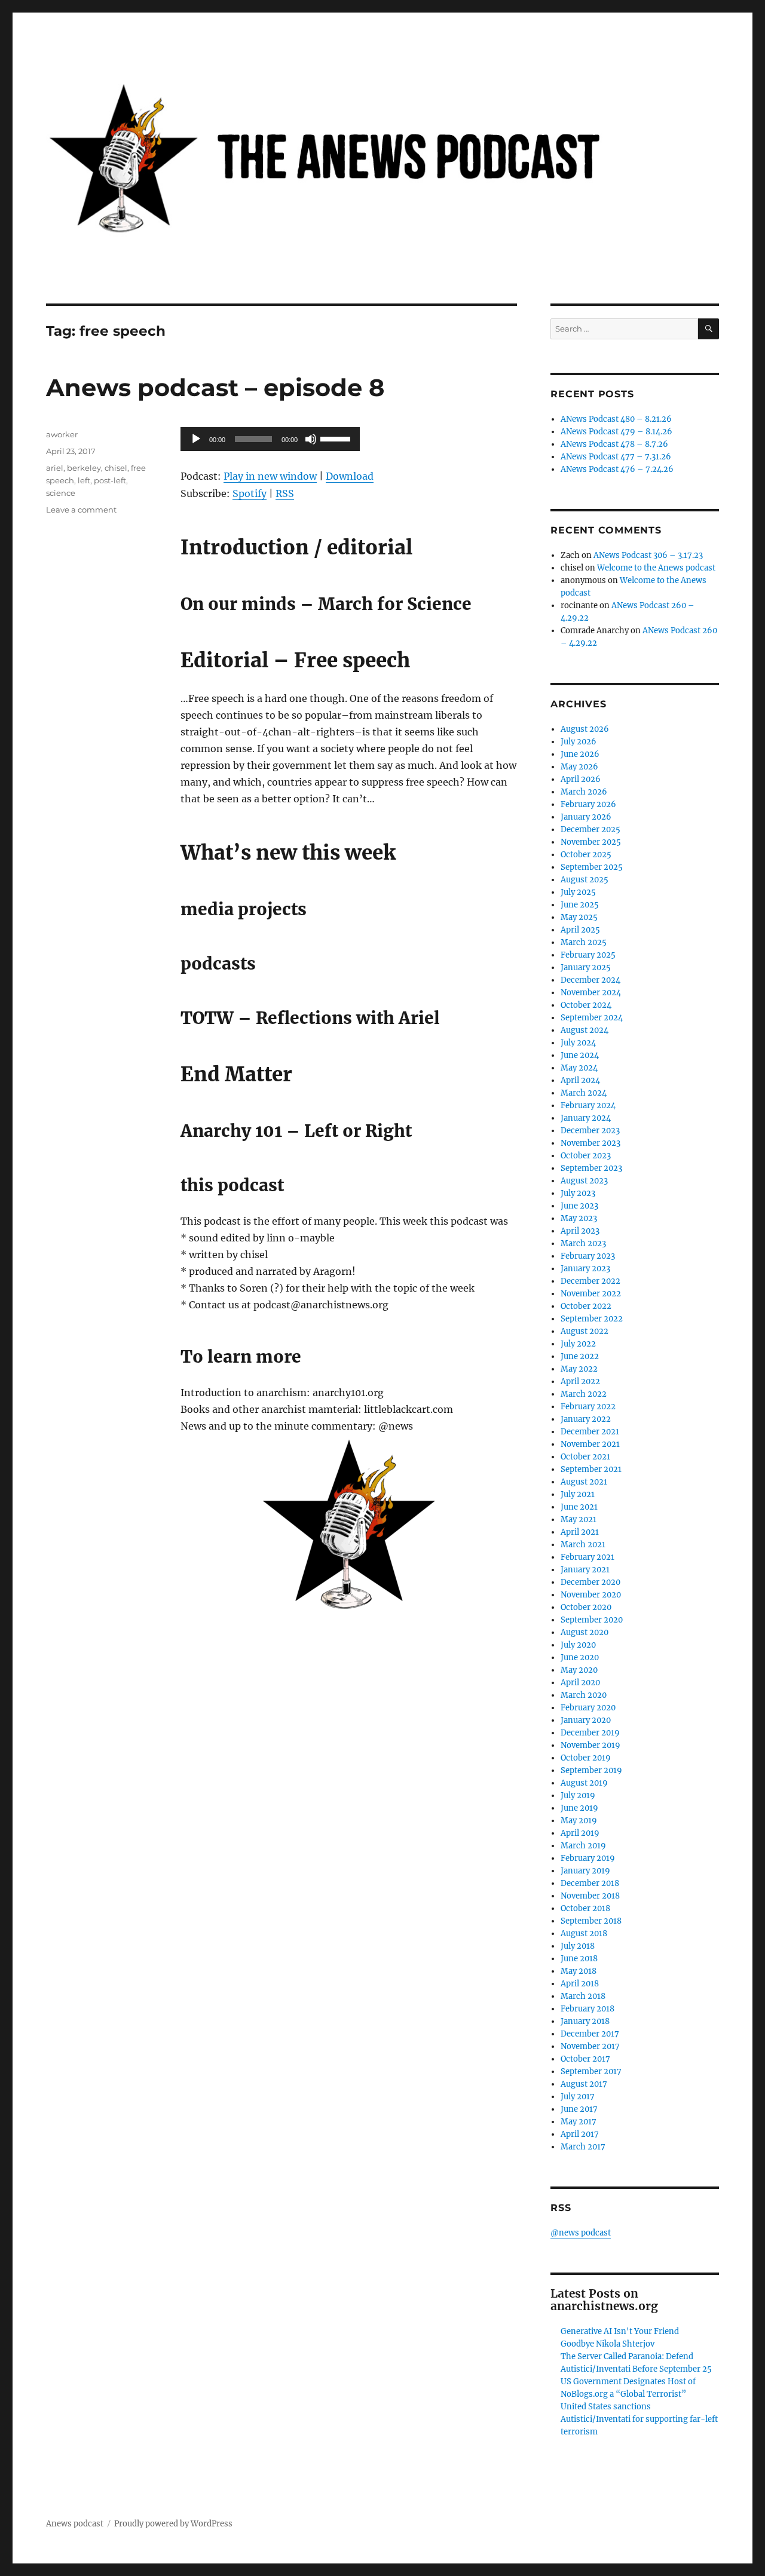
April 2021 (580, 1532)
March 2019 (583, 1846)
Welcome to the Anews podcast (656, 568)
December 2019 (590, 1733)
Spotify (250, 493)
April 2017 (580, 2134)
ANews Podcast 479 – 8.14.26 (616, 432)
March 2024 (584, 1093)
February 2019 (588, 1858)
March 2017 (583, 2147)
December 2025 (590, 829)
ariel (55, 468)
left (84, 480)
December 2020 (590, 1582)
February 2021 (587, 1557)
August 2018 (584, 1933)
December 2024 (590, 980)
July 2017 (578, 2097)
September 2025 (592, 867)
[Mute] (311, 439)
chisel (116, 468)
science (61, 493)
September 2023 (591, 1168)
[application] (270, 439)
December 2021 (590, 1432)
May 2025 (579, 917)
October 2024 (586, 1005)
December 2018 (590, 1883)
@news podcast (581, 2233)
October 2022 (586, 1306)
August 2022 (585, 1331)
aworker (62, 434)
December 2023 (590, 1131)
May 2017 (579, 2122)
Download (350, 476)
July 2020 (578, 1645)
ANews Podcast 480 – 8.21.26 (616, 419)
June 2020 (580, 1657)
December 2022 (590, 1281)
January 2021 (585, 1570)
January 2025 (586, 967)
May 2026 (579, 767)
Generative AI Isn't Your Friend (620, 2331)
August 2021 (584, 1482)
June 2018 (579, 1959)
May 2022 (579, 1369)
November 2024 (591, 993)
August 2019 (584, 1783)
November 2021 (590, 1444)
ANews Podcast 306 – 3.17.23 (648, 555)
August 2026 (585, 729)
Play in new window (270, 476)
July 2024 (578, 1043)
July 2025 (578, 892)
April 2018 (580, 1984)
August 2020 (585, 1632)
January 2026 (586, 817)
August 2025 (585, 880)
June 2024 (580, 1055)
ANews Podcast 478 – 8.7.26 (614, 444)
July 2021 (578, 1494)
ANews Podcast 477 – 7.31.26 (616, 457)
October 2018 (585, 1908)
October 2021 (585, 1457)
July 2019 (578, 1795)
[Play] (196, 439)
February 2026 (588, 804)
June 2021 (579, 1507)
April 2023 (580, 1231)
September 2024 (592, 1018)
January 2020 (586, 1720)
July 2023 (578, 1193)
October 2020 (586, 1607)
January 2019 (585, 1871)
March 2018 (583, 1996)
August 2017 (584, 2084)
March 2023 (583, 1243)
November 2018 (590, 1896)
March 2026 (584, 792)
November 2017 (590, 2046)
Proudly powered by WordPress (173, 2524)
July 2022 (578, 1344)
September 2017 (591, 2071)
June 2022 (580, 1356)
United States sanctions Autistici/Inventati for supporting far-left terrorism (639, 2419)
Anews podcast (75, 2524)
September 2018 (591, 1921)
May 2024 (579, 1068)
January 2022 (586, 1419)
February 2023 (588, 1256)
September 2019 (591, 1770)
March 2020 (584, 1695)
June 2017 (579, 2109)
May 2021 (579, 1519)
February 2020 (588, 1708)
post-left (110, 480)
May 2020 (579, 1670)
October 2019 (586, 1758)
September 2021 (591, 1469)
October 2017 (585, 2059)
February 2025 (588, 955)
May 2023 (579, 1218)
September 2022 (592, 1319)
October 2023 (586, 1156)
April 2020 (580, 1683)
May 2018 (579, 1971)
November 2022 (591, 1294)
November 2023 (590, 1143)
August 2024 (585, 1030)
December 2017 (590, 2034)
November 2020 (591, 1595)
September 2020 (592, 1620)
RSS (285, 493)
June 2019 (579, 1808)
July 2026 (579, 742)
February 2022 (588, 1407)
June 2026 (580, 754)
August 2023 (584, 1181)
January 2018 (585, 2021)
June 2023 (579, 1206)
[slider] (337, 438)
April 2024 (580, 1080)
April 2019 (580, 1833)
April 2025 (580, 930)
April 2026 (581, 779)
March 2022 (584, 1394)
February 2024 (588, 1105)
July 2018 (578, 1946)
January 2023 (585, 1269)
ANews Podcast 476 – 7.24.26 (617, 469)
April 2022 (580, 1381)
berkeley (84, 468)
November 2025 (591, 842)
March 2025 (584, 942)
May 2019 (579, 1821)
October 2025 (586, 855)
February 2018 (587, 2009)
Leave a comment (81, 510)
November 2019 (590, 1745)
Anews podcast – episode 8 (215, 387)
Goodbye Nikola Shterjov (608, 2344)
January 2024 (586, 1118)
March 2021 (583, 1545)
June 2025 (580, 905)
